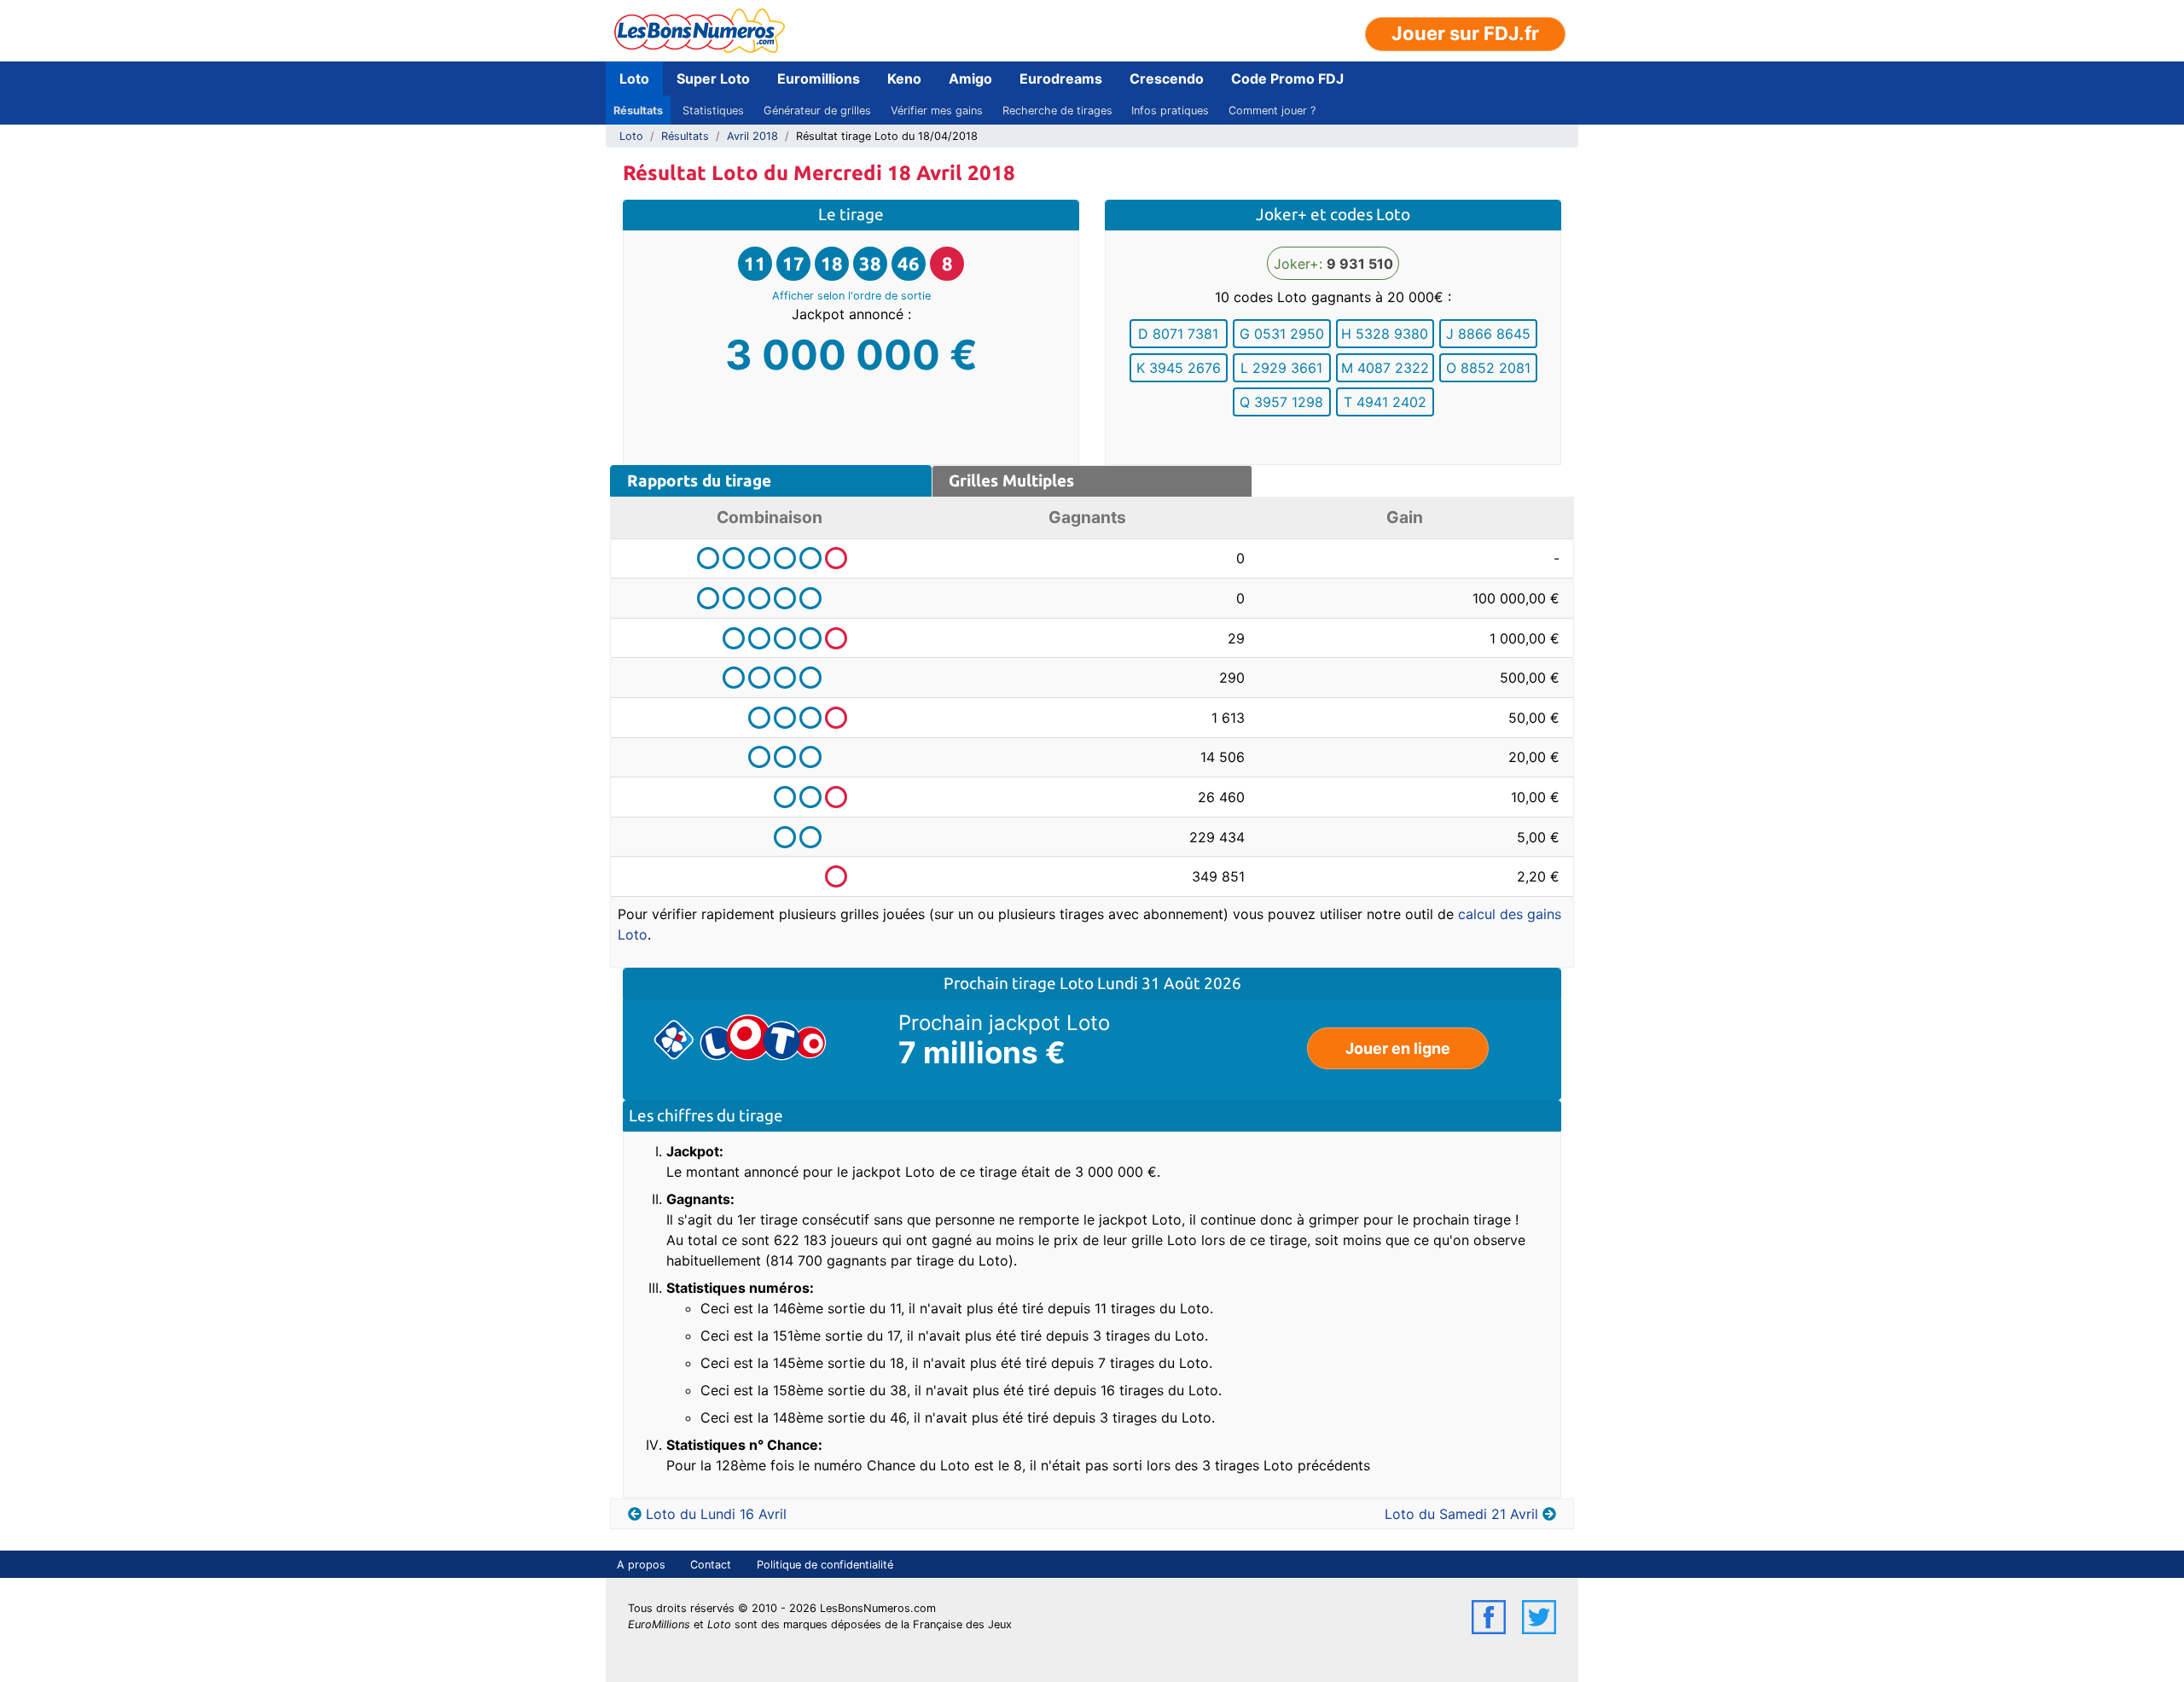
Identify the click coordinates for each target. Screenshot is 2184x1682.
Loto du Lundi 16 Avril (716, 1514)
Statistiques (713, 111)
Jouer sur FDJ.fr (1465, 33)
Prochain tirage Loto (1020, 983)
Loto (634, 79)
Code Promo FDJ (1287, 79)
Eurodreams (1061, 79)
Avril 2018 (752, 136)
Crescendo (1167, 79)
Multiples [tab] (1011, 480)
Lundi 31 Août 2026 (1169, 983)
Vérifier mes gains (937, 111)
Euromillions (819, 79)
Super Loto (713, 79)
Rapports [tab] (699, 480)
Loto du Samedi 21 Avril (1461, 1514)
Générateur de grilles (817, 111)
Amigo (970, 79)
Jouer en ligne (1398, 1048)
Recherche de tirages (1057, 111)
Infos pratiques (1170, 111)
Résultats (638, 111)
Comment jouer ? (1272, 111)
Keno (904, 79)
